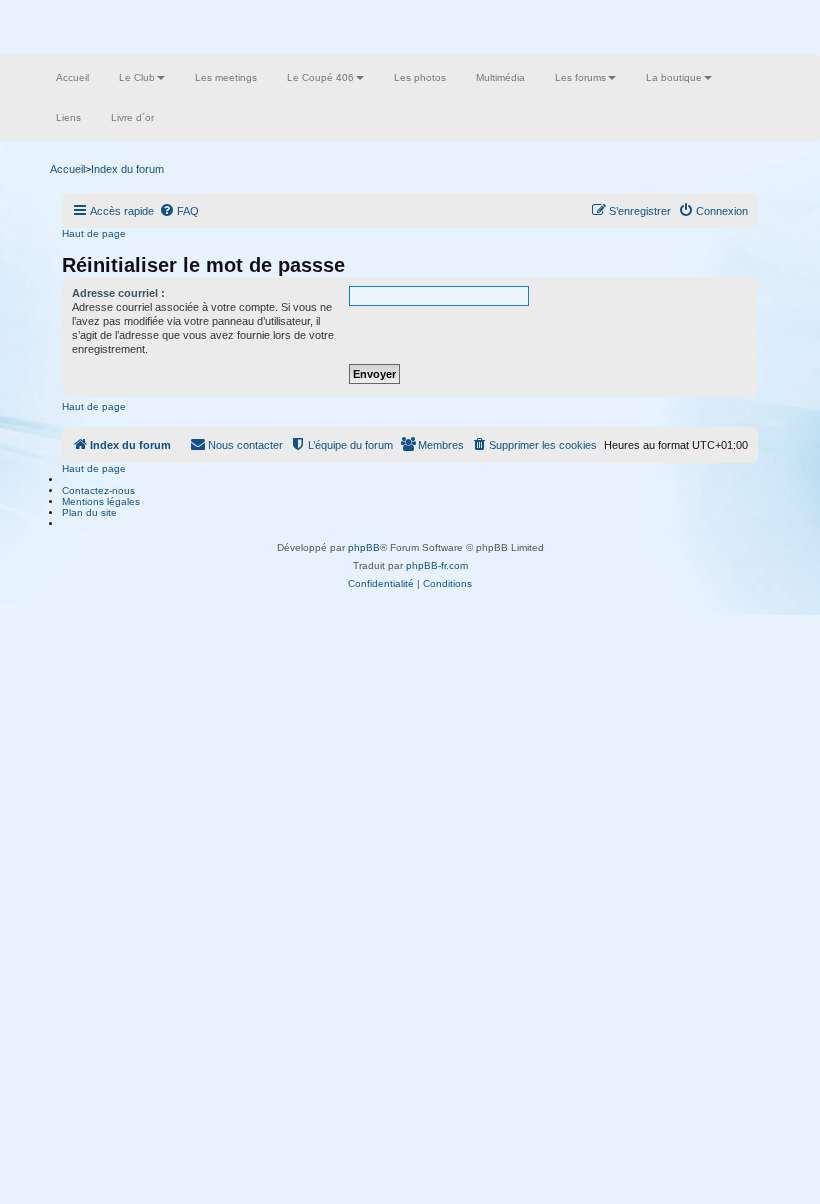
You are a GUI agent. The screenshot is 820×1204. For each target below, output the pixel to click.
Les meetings (226, 77)
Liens (68, 117)
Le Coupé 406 (320, 77)
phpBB (364, 547)
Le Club (137, 77)
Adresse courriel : (118, 293)
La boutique (674, 77)
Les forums (580, 77)
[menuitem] (179, 211)
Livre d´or (132, 117)
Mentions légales (101, 501)
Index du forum (127, 169)
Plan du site (89, 512)
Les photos (420, 77)
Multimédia (500, 77)
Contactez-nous (98, 490)
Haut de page (94, 233)
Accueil (72, 77)
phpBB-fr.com (437, 565)
